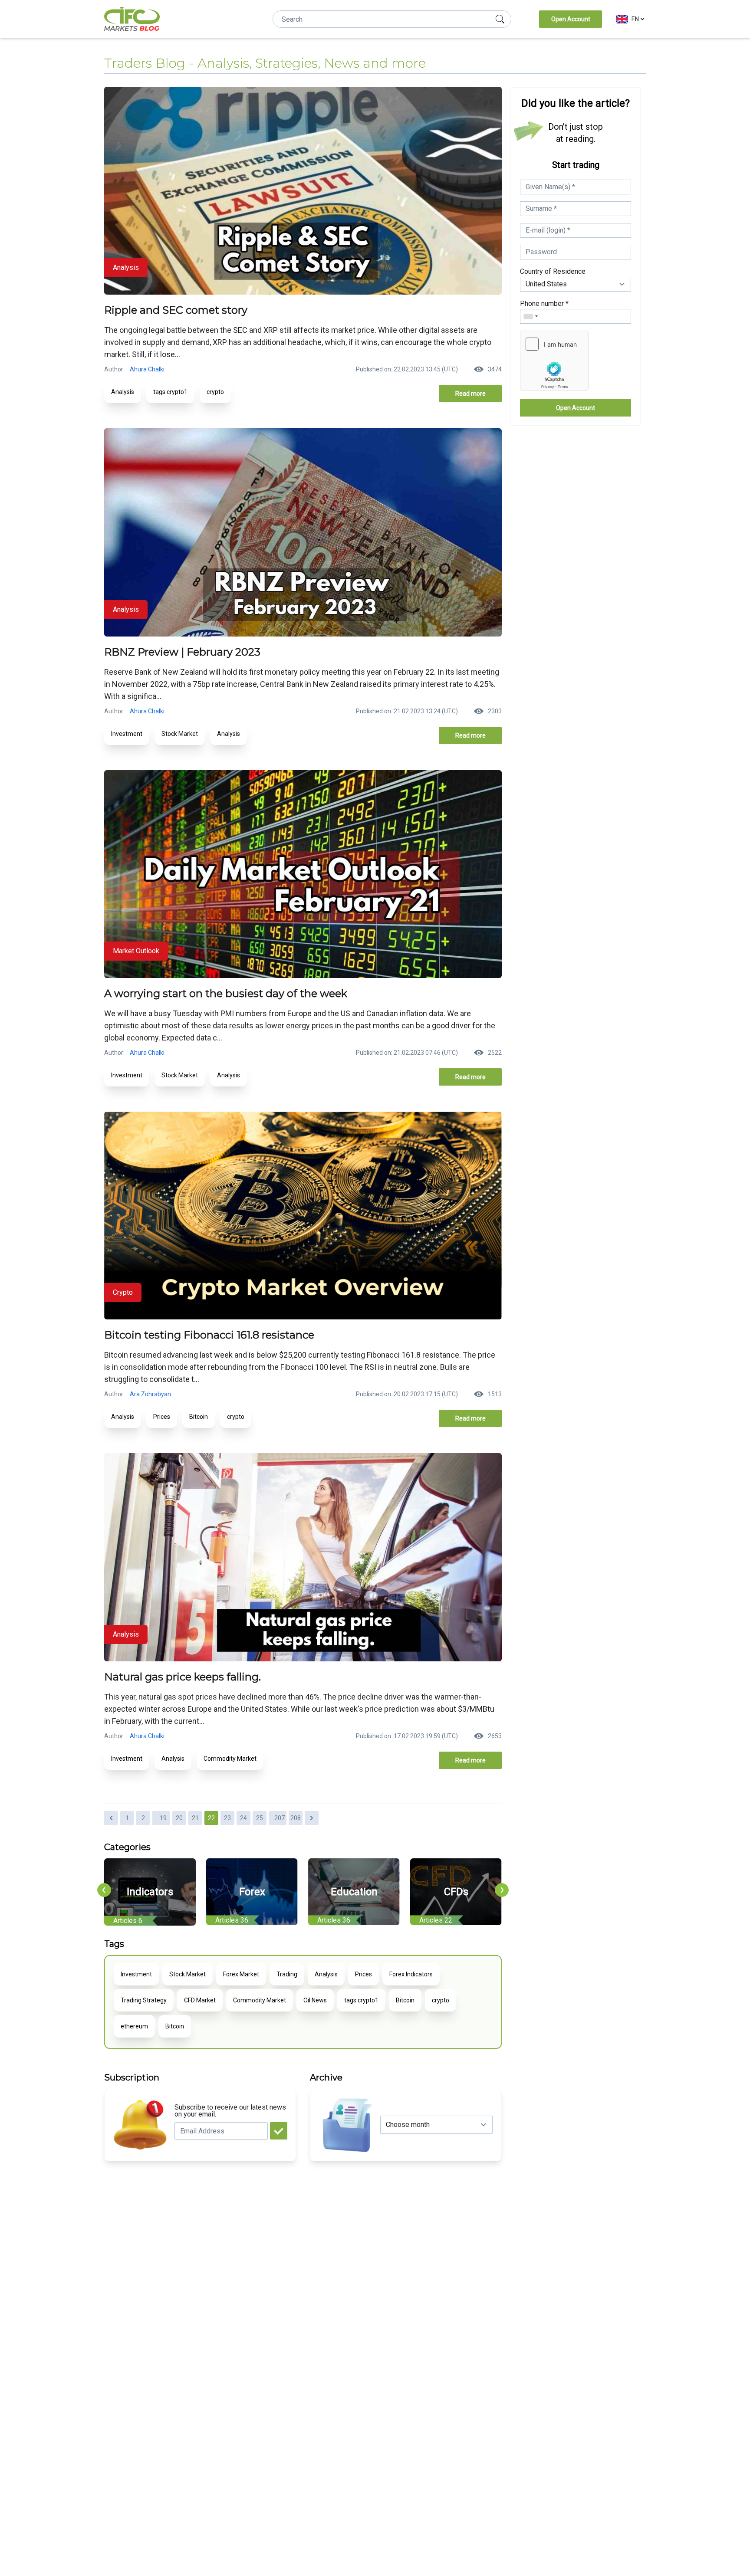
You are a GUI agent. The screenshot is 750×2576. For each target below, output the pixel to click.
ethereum (134, 2026)
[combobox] (530, 316)
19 (163, 1818)
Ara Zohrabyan (150, 1394)
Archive (326, 2077)
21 (195, 1818)
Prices (162, 1417)
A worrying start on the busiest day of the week (226, 993)
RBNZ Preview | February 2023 (182, 652)
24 (243, 1818)
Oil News (315, 2000)
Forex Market (241, 1974)
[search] (500, 19)
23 (227, 1818)
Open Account (571, 19)
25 (260, 1818)
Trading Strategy (144, 2000)
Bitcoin (199, 1417)
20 (179, 1818)
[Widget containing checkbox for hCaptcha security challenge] (554, 361)
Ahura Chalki (147, 369)
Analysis (123, 392)
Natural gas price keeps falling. (183, 1677)
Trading (287, 1974)
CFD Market (200, 2000)
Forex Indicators (411, 1974)
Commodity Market (230, 1759)
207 (280, 1818)
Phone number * (544, 304)
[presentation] (104, 1890)
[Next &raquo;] (312, 1818)
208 (296, 1818)
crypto (215, 392)
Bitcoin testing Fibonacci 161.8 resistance (209, 1335)
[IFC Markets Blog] (132, 19)
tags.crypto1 (170, 392)
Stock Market (180, 734)
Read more (470, 394)
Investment (127, 734)
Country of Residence (553, 271)
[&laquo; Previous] (111, 1818)
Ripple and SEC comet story (176, 310)
